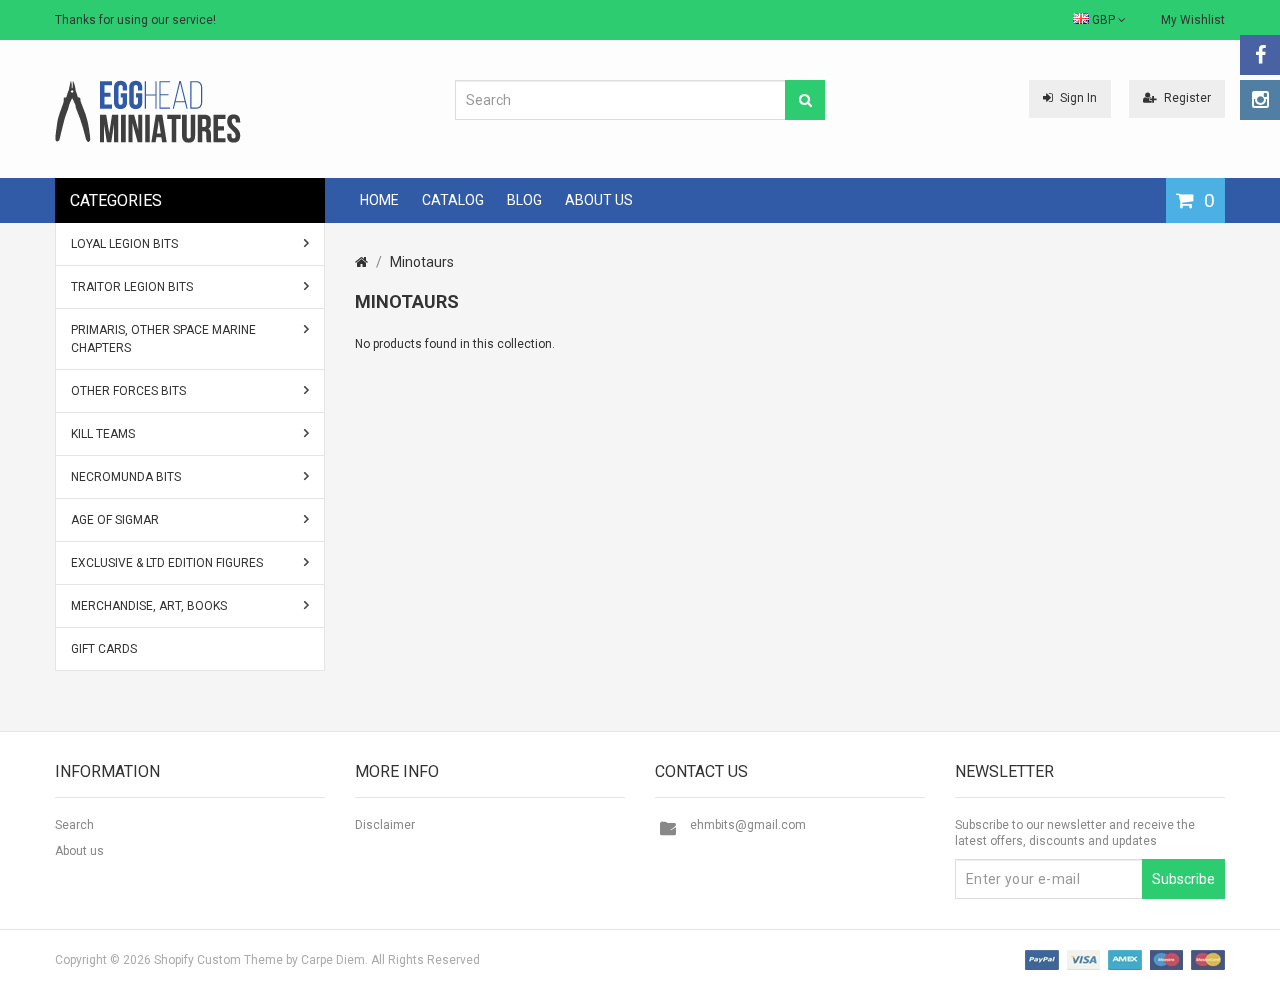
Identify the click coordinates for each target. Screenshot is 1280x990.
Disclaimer (385, 825)
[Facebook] (1260, 55)
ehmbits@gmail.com (748, 825)
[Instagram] (1260, 100)
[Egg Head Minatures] (148, 111)
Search (74, 825)
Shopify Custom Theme (218, 960)
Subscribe (1183, 879)
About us (79, 851)
